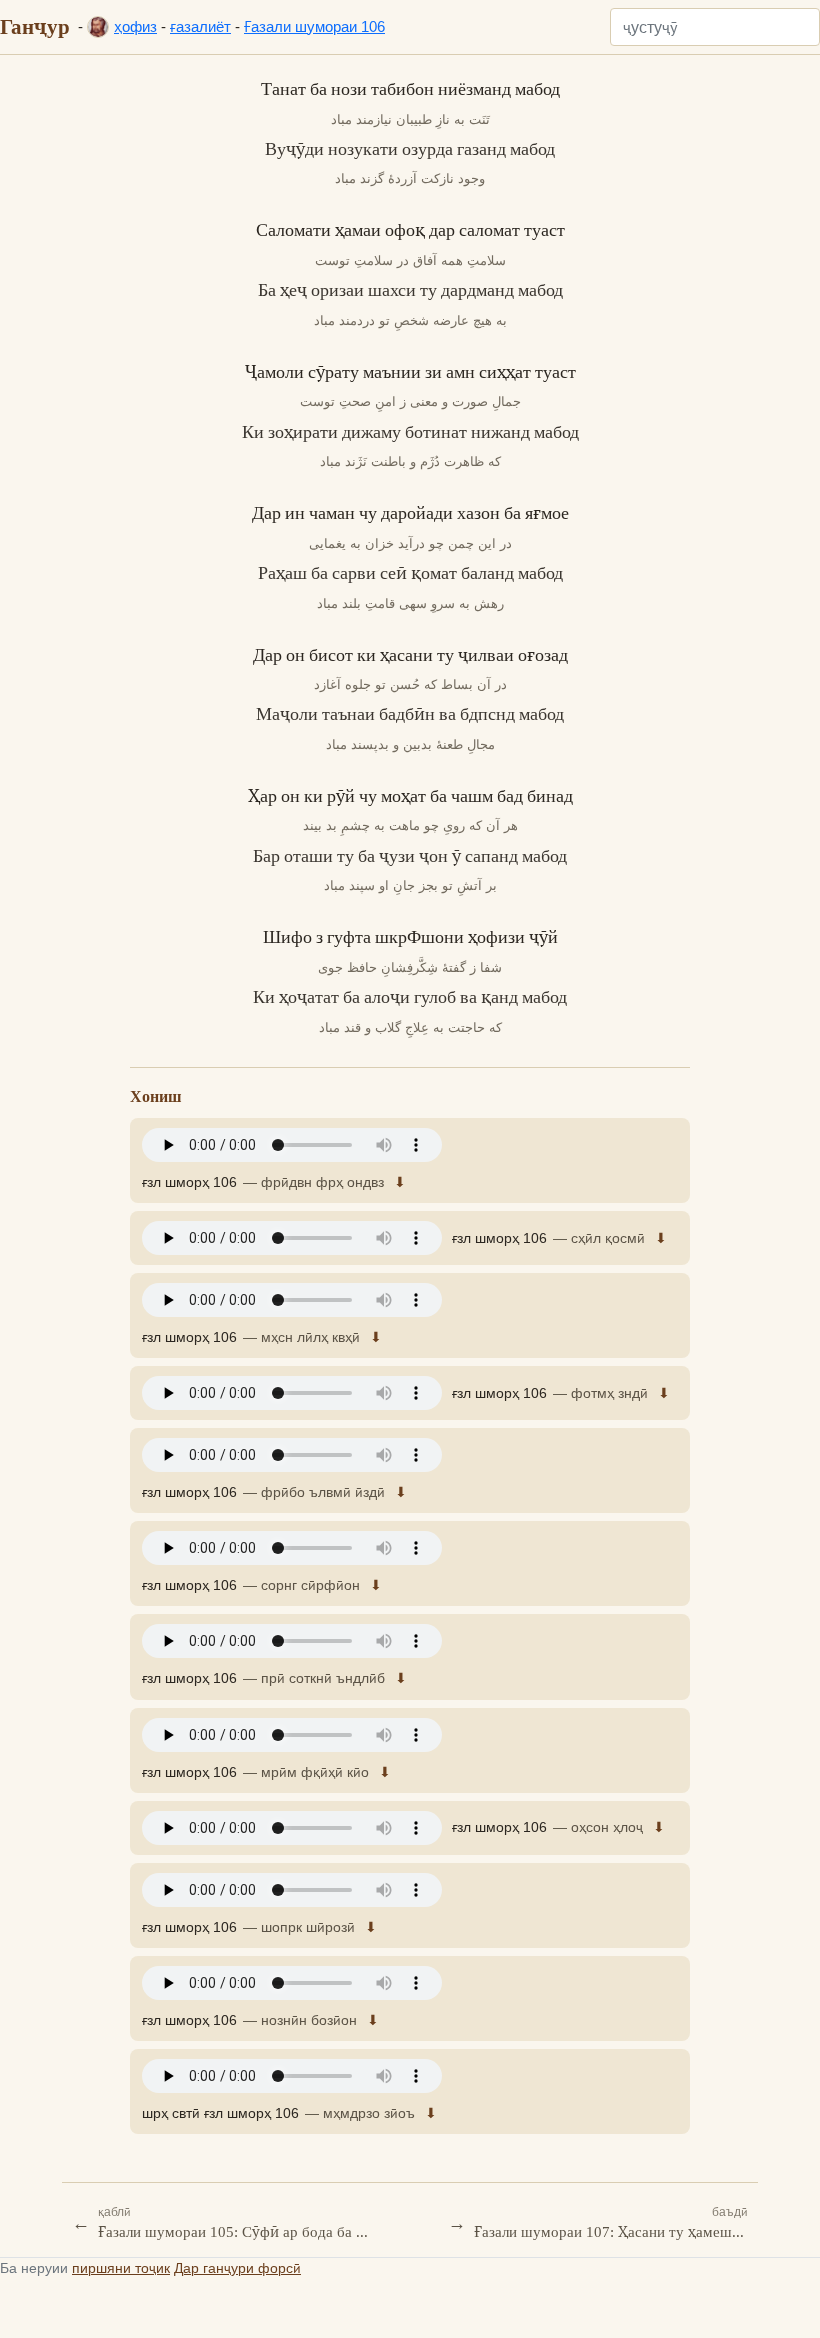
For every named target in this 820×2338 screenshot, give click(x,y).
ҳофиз (135, 26)
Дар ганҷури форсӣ (237, 2268)
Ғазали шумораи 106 (314, 26)
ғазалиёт (200, 26)
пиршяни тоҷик (121, 2268)
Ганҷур (35, 26)
